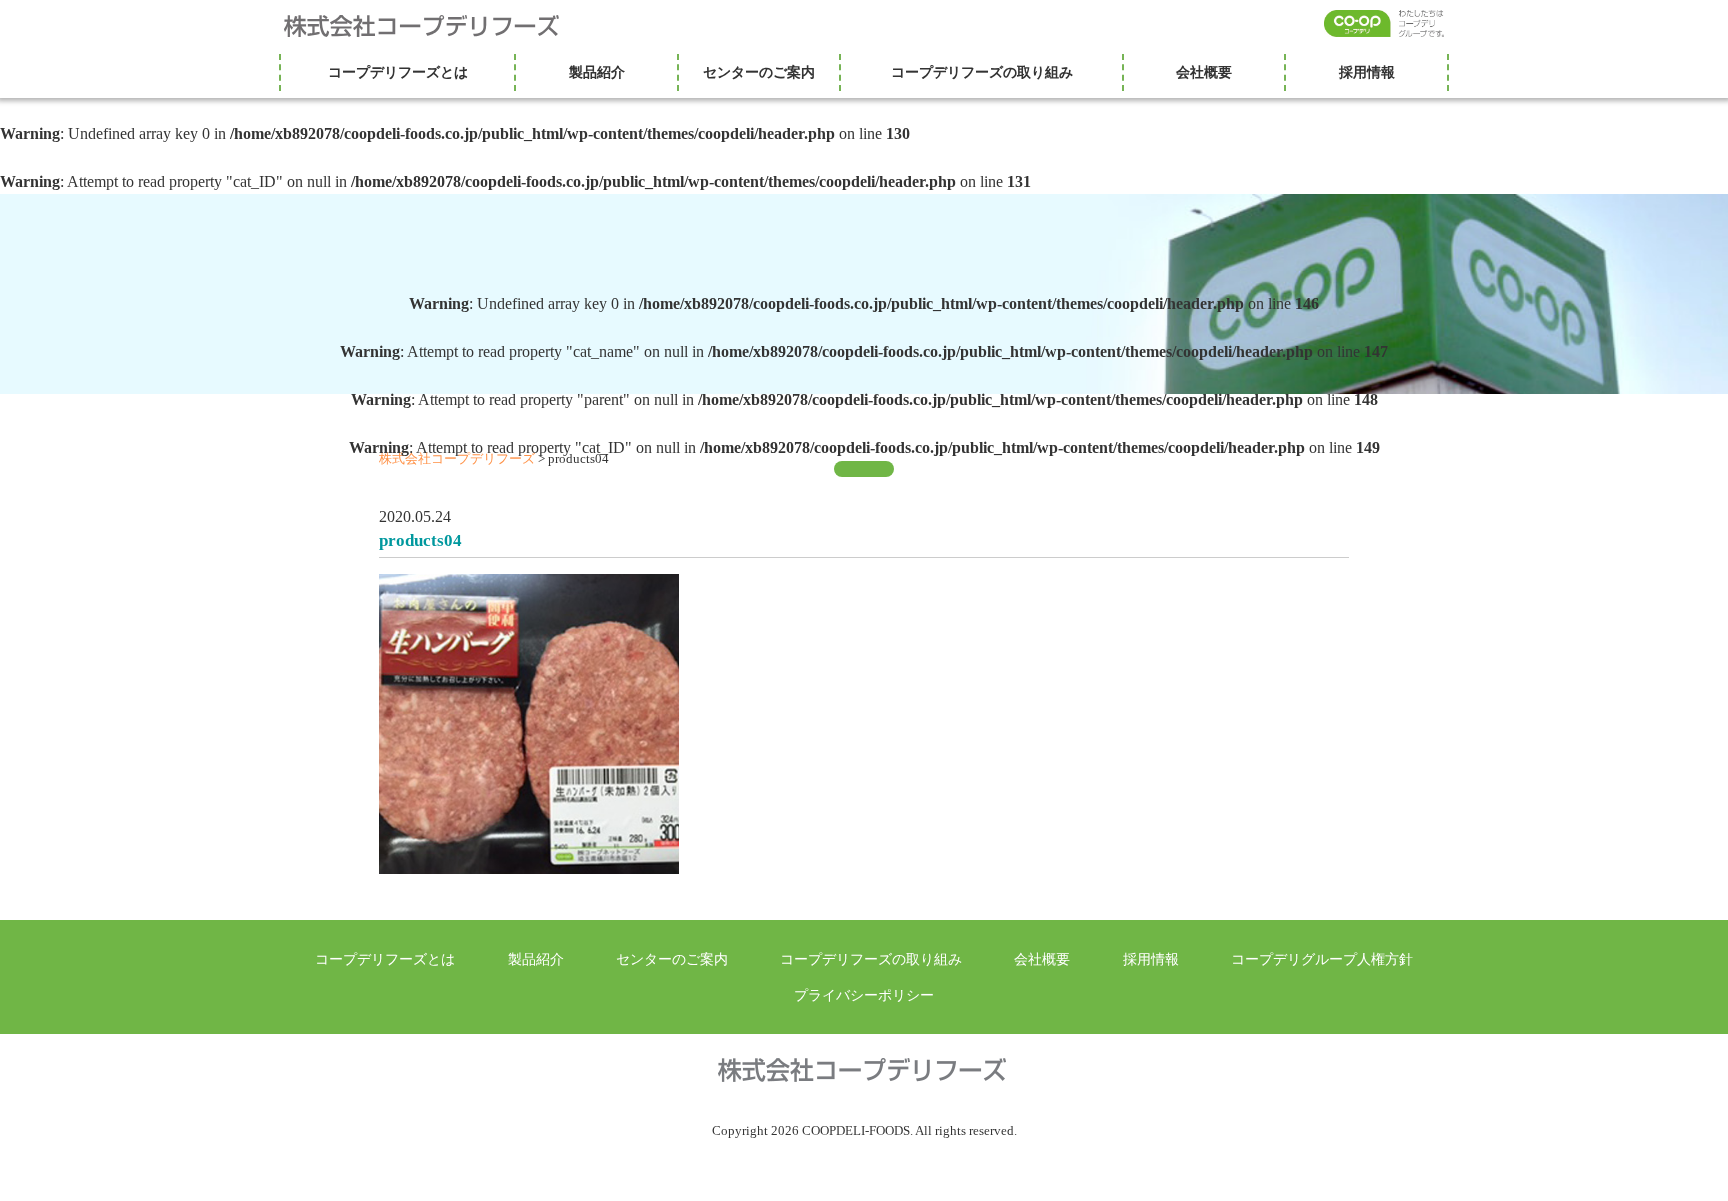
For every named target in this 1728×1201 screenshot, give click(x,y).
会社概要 (1204, 72)
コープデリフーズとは (398, 72)
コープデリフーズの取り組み (982, 72)
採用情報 (1367, 72)
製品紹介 (597, 72)
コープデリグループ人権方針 (1322, 959)
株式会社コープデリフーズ (434, 26)
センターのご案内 (759, 72)
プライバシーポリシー (864, 995)
